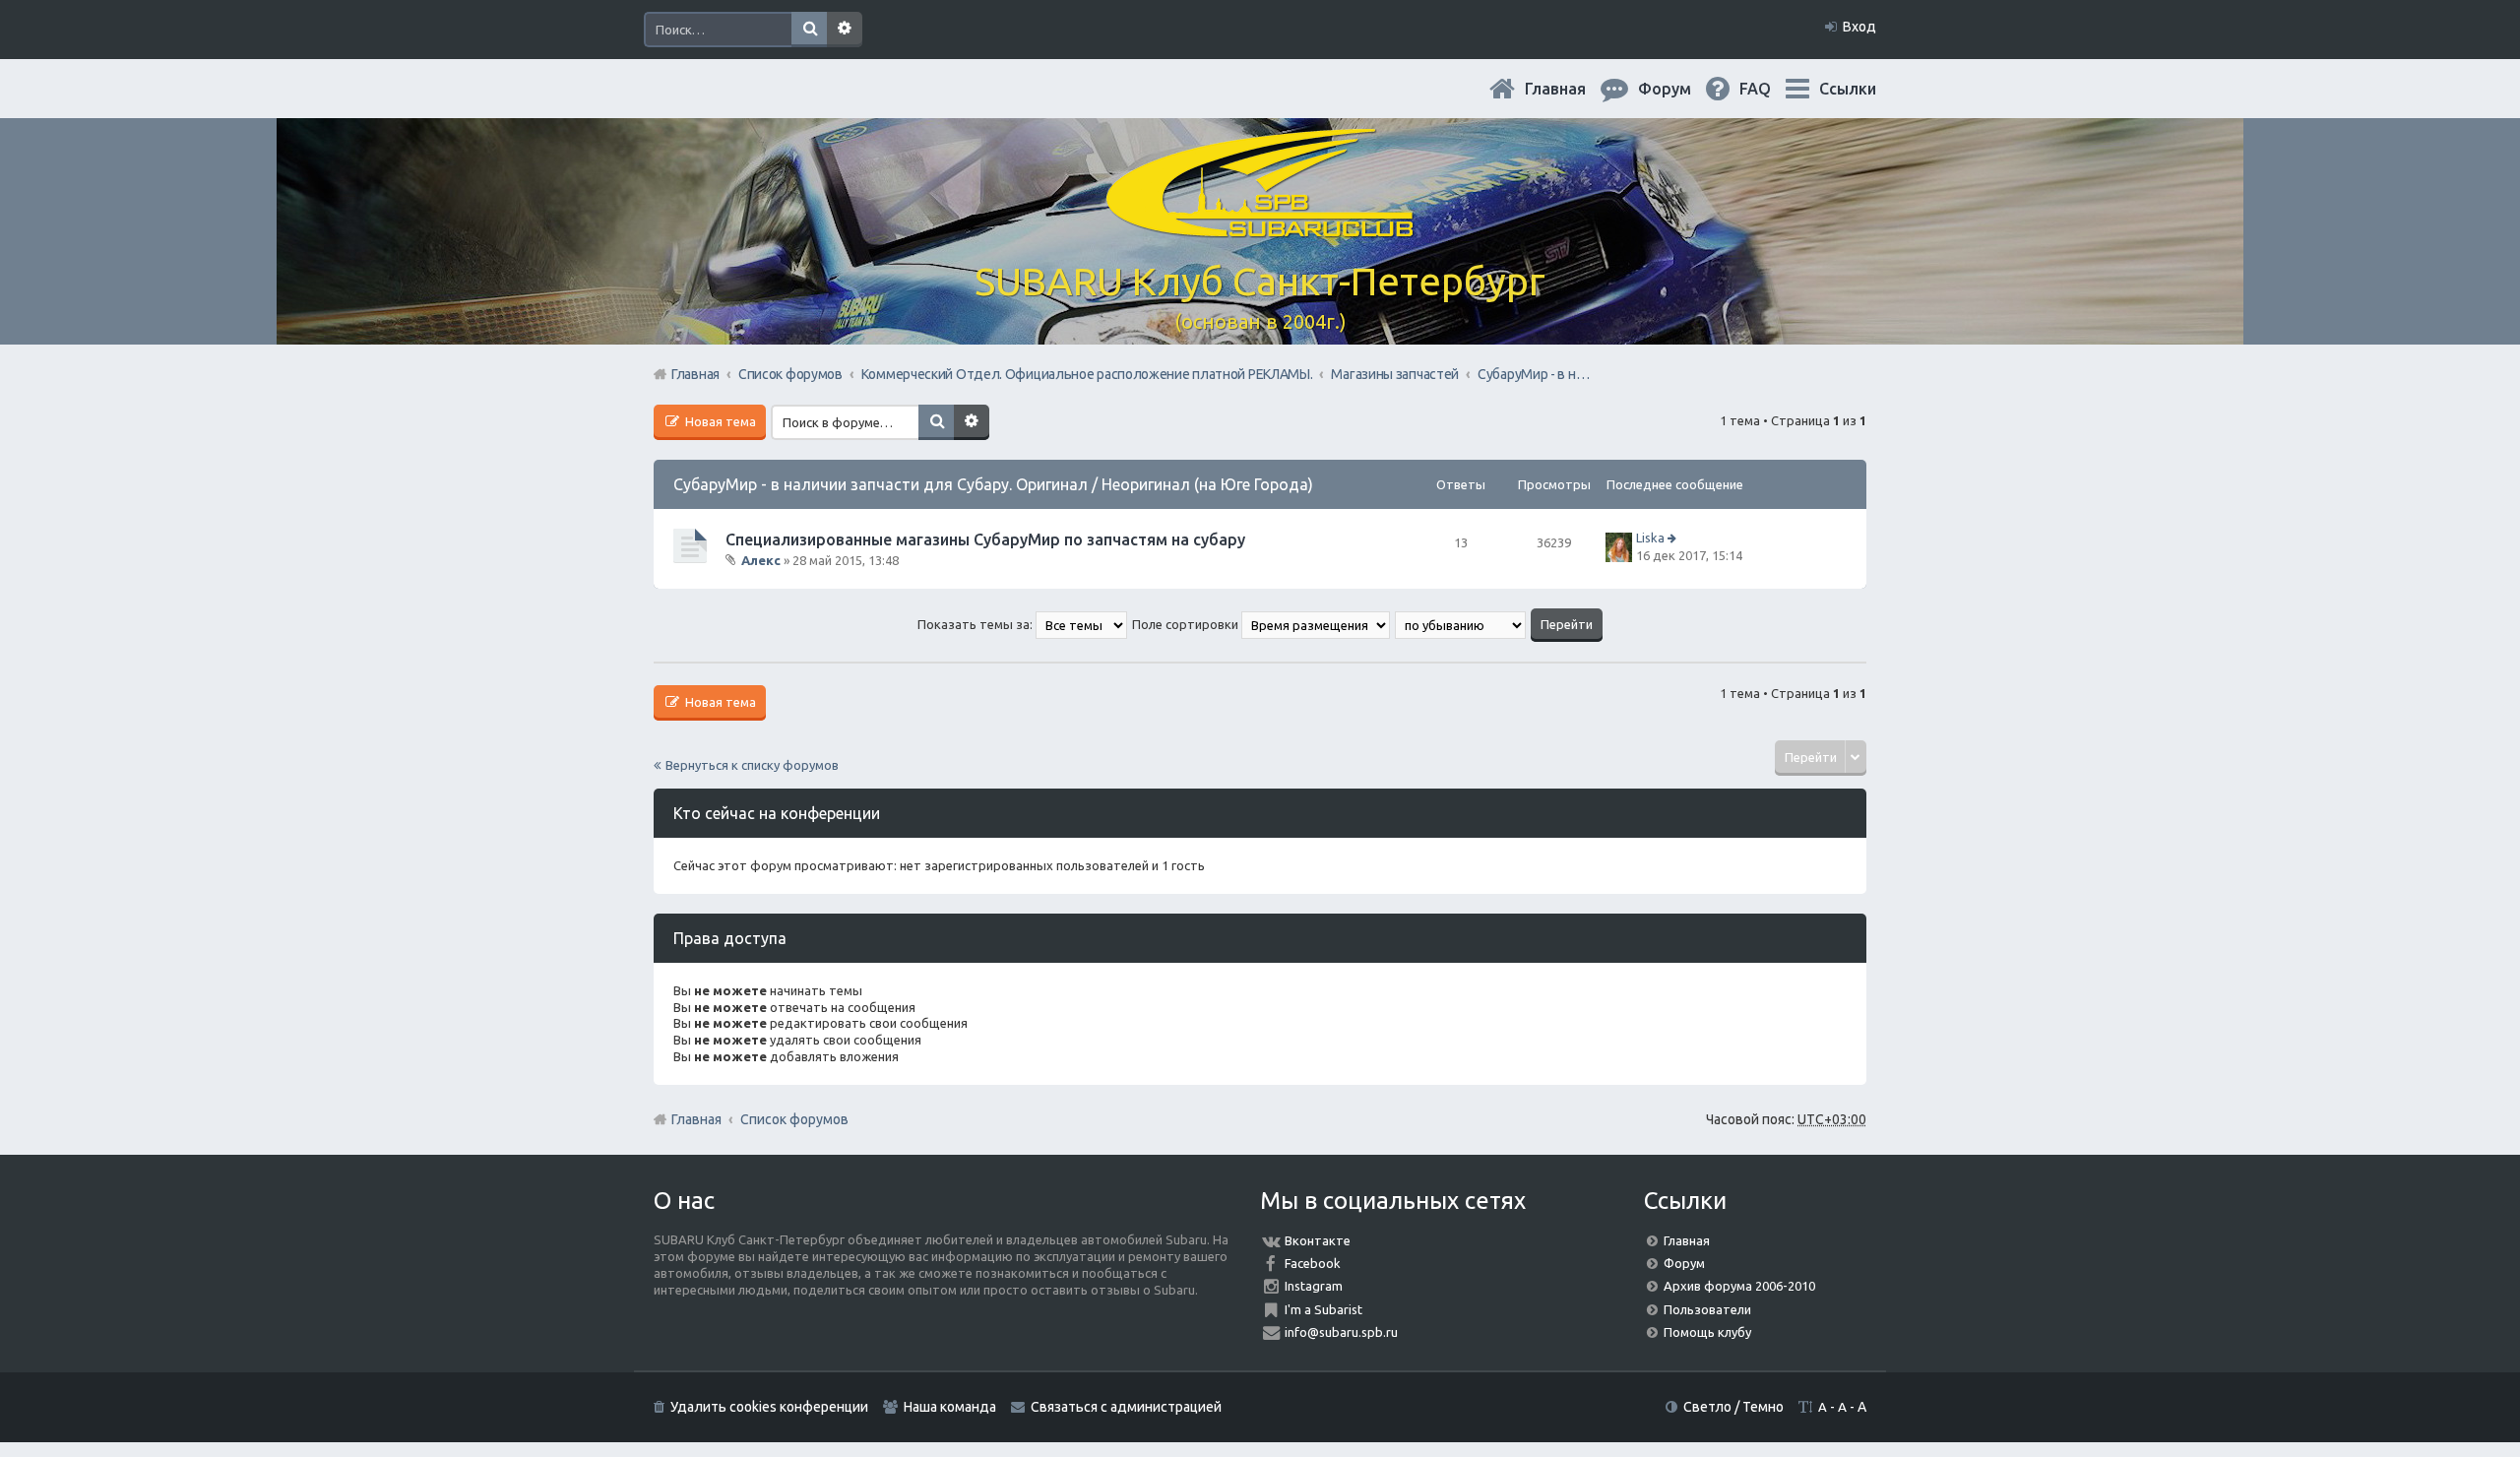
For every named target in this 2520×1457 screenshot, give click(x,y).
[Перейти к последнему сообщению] (1674, 538)
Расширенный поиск (845, 30)
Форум (1684, 1263)
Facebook (1313, 1263)
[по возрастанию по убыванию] (1461, 624)
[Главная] (1260, 226)
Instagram (1314, 1286)
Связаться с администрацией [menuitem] (1126, 1407)
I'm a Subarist (1323, 1309)
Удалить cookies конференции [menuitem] (769, 1407)
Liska (1650, 538)
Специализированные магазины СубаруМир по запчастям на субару (985, 539)
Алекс (761, 560)
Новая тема (719, 421)
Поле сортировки (1187, 624)
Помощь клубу (1707, 1332)
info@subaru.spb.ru (1341, 1332)
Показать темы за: (976, 624)
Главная (1571, 89)
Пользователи (1707, 1309)
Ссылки (1848, 89)
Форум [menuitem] (1680, 89)
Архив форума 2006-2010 (1739, 1286)
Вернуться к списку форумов (752, 765)
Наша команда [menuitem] (950, 1407)
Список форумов (794, 1119)
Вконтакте (1318, 1240)
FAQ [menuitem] (1771, 89)
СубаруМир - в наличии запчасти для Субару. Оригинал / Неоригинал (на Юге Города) (993, 484)
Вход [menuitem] (1859, 27)
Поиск (809, 30)
